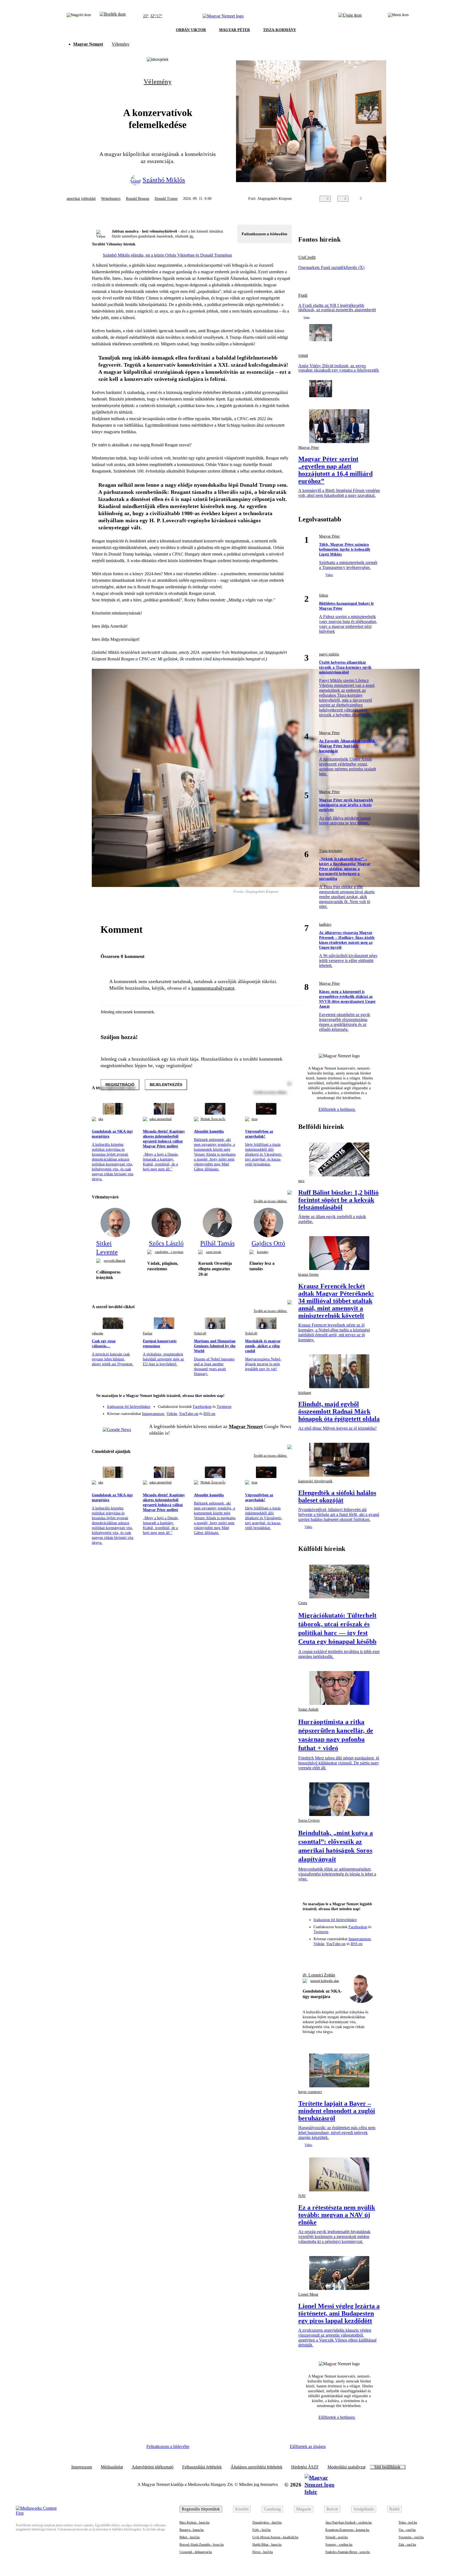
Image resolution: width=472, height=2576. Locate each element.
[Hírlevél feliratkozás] (284, 1396)
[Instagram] (273, 1404)
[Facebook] (262, 1404)
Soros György (309, 1820)
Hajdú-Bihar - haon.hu (267, 2545)
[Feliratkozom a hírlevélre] (113, 16)
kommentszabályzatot (213, 988)
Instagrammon (153, 1414)
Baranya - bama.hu (192, 2530)
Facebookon (202, 1407)
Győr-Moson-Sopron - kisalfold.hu (275, 2537)
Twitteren (224, 1407)
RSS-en (209, 1414)
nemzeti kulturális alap (325, 1981)
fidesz (324, 595)
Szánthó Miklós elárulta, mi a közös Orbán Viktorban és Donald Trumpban (167, 255)
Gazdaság (272, 2509)
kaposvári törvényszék (315, 1481)
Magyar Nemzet (88, 44)
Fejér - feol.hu (262, 2530)
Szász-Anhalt (308, 1709)
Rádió (394, 2509)
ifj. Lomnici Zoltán (319, 1975)
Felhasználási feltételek (202, 2467)
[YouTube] (273, 1412)
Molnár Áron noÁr (213, 1119)
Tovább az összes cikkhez (270, 1201)
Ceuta (303, 1603)
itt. (192, 236)
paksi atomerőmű (160, 1119)
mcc (301, 1181)
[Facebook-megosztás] (402, 199)
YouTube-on (189, 1414)
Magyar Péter (309, 448)
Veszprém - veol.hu (411, 2537)
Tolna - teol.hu (408, 2522)
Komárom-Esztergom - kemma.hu (347, 2530)
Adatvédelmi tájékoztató (153, 2467)
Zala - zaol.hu (407, 2545)
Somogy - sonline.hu (339, 2545)
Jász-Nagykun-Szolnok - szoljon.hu (349, 2522)
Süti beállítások (387, 2467)
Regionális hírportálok (201, 2509)
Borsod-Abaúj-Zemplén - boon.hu (202, 2545)
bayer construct (310, 2092)
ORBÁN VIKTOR (191, 30)
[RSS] (284, 1412)
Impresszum (82, 2467)
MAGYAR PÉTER (234, 30)
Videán (172, 1414)
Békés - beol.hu (190, 2537)
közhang (305, 1393)
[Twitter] (284, 1404)
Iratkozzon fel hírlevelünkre (129, 1407)
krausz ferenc (309, 1274)
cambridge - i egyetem (169, 1252)
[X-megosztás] (391, 199)
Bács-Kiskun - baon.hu (194, 2522)
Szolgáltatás (364, 2509)
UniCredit (307, 257)
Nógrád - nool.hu (337, 2537)
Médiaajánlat (112, 2467)
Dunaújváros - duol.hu (267, 2522)
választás (98, 1333)
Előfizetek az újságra (308, 2446)
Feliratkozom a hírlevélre (265, 234)
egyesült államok (115, 1261)
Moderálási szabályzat (346, 2467)
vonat (303, 355)
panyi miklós (329, 654)
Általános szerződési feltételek (256, 2467)
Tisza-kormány (331, 851)
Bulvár (332, 2509)
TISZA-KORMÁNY (280, 30)
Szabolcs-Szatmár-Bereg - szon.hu (348, 2552)
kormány (263, 1252)
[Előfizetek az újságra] (350, 16)
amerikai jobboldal (81, 199)
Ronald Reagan (138, 199)
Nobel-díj (200, 1333)
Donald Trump (166, 199)
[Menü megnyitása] (398, 16)
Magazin (304, 2509)
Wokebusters (111, 199)
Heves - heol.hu (263, 2552)
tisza (254, 1119)
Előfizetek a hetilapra (337, 1109)
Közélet (242, 2509)
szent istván (213, 1252)
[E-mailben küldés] (380, 199)
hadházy (325, 925)
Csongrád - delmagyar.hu (196, 2552)
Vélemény (121, 44)
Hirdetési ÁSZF (305, 2467)
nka (101, 1119)
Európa (147, 1333)
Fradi (303, 295)
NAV (302, 2196)
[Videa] (262, 1412)
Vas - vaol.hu (407, 2530)
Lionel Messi (308, 2294)
